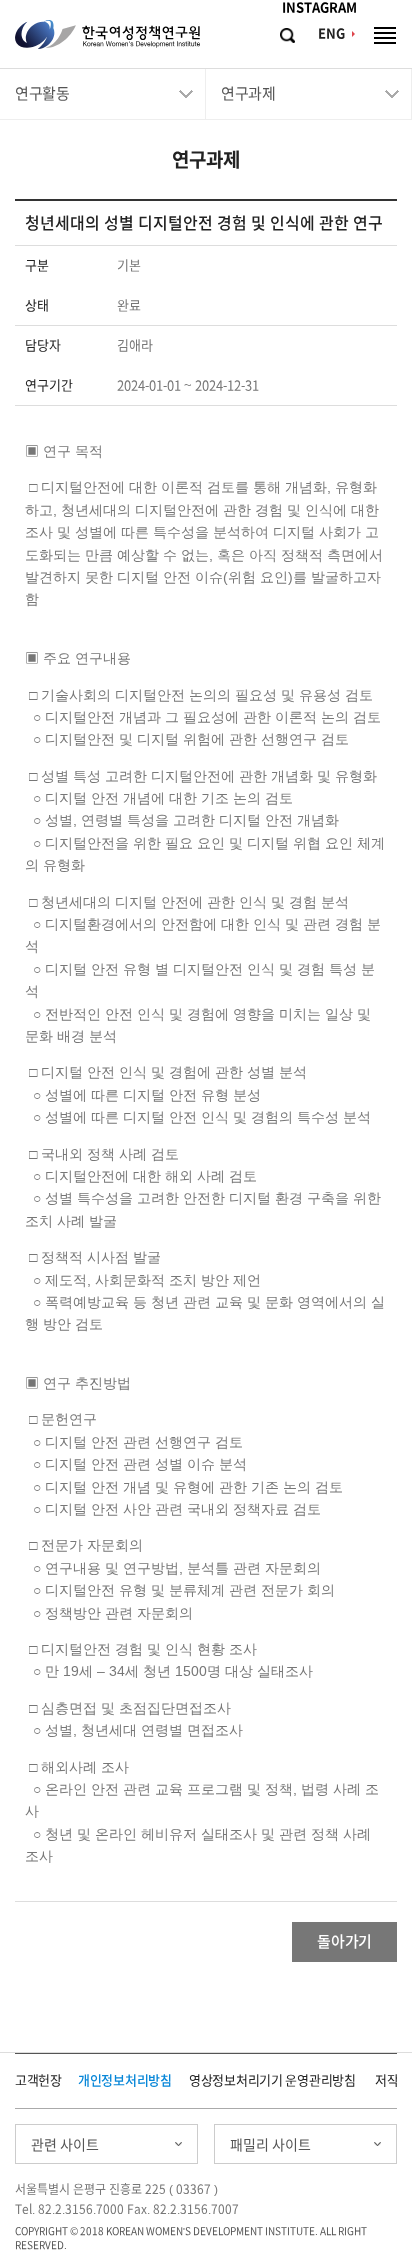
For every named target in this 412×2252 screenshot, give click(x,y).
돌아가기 (344, 1941)
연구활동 (42, 93)
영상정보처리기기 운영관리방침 (272, 2080)
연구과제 (248, 93)
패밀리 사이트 (270, 2145)
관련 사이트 (65, 2145)
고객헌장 (38, 2080)
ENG (331, 33)
